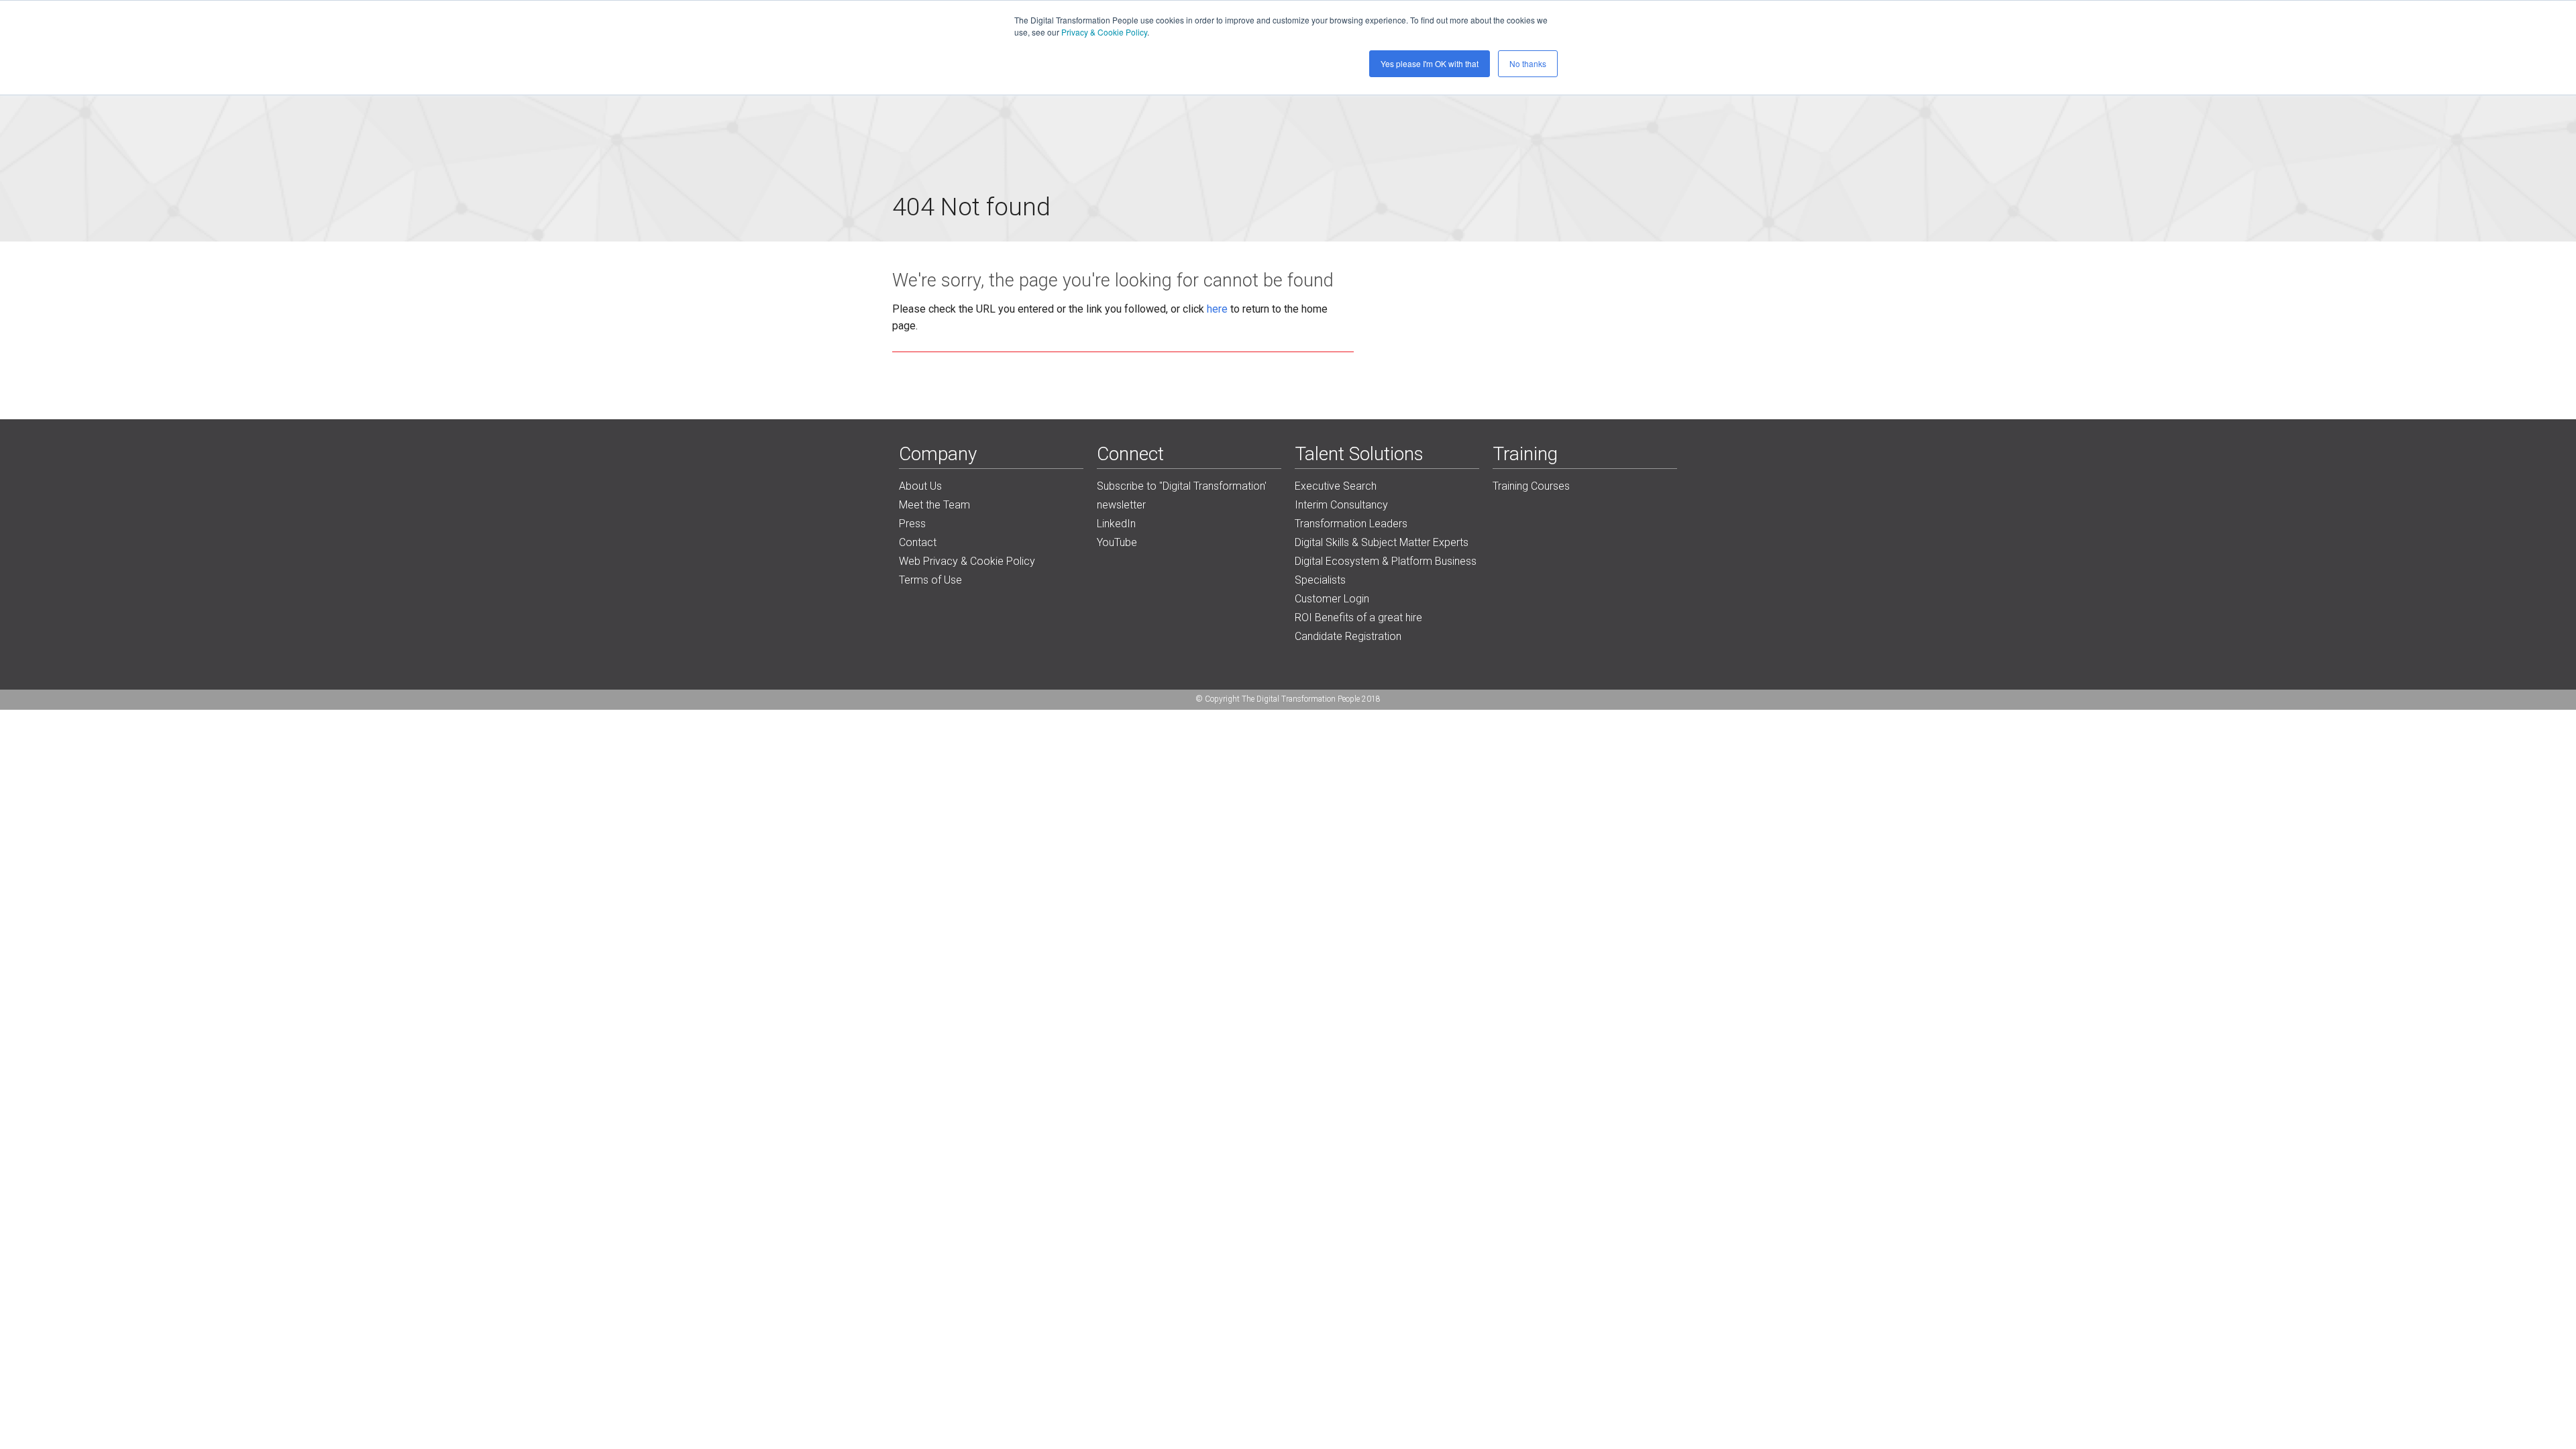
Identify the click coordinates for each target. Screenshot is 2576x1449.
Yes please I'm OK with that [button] (1430, 63)
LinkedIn (1116, 524)
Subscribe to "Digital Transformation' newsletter (1182, 495)
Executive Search (1336, 486)
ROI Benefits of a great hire (1358, 618)
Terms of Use (930, 580)
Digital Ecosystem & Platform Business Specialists (1386, 571)
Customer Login (1332, 599)
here (1217, 309)
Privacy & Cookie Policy (1104, 32)
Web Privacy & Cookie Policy (967, 561)
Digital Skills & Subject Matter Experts (1382, 542)
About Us (920, 486)
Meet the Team (934, 505)
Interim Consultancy (1341, 505)
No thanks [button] (1528, 63)
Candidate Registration (1348, 636)
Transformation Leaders (1351, 524)
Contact (918, 542)
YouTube (1117, 542)
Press (912, 524)
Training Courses (1531, 486)
